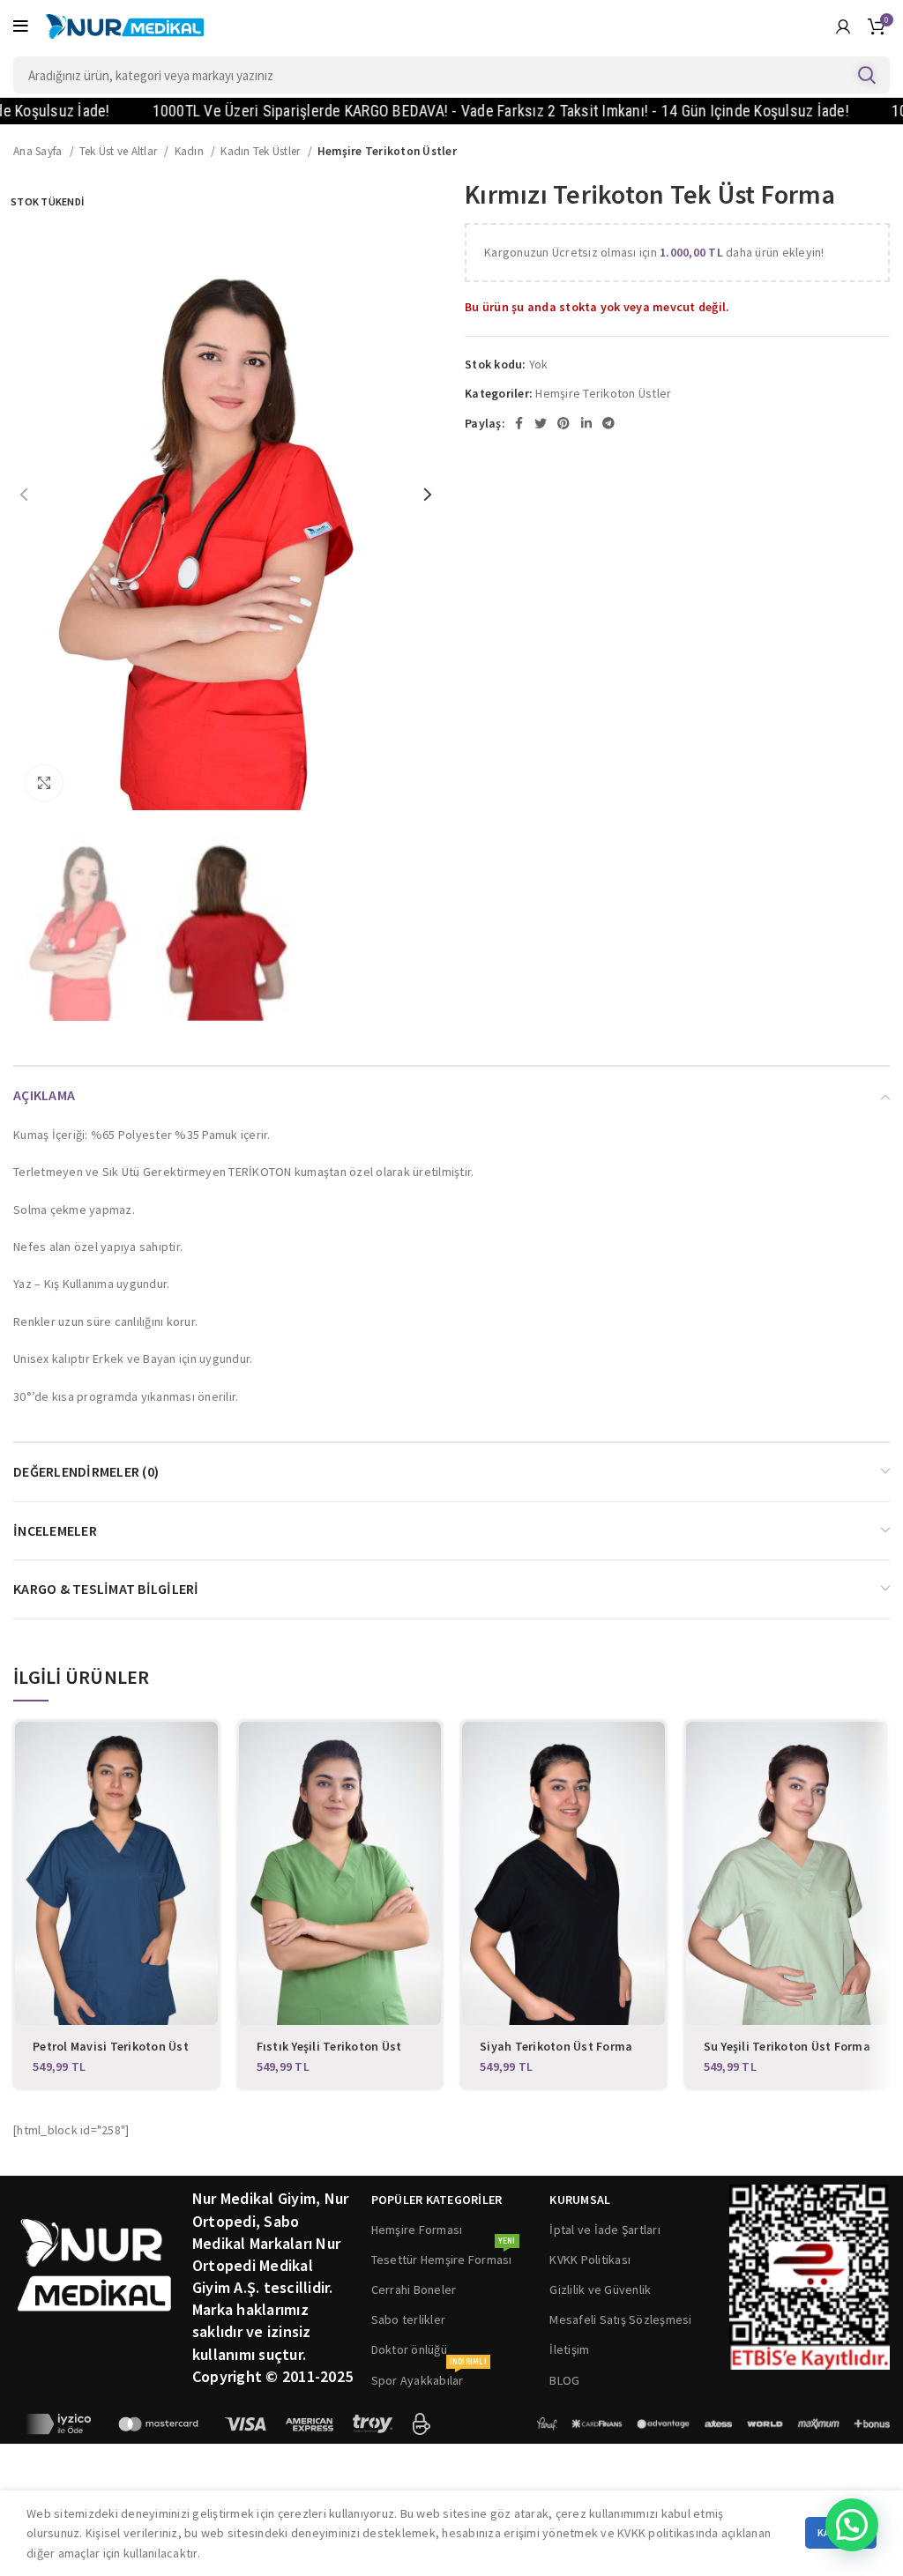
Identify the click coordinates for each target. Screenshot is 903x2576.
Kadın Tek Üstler (261, 151)
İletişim (569, 2349)
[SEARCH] (866, 75)
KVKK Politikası (590, 2260)
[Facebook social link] (519, 423)
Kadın (191, 151)
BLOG (564, 2380)
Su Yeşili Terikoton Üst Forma (787, 2046)
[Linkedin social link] (586, 423)
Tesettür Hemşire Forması (444, 2256)
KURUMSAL (580, 2200)
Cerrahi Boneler (414, 2289)
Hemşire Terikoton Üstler (387, 151)
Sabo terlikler (409, 2319)
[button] (852, 2525)
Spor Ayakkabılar (429, 2377)
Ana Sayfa (39, 151)
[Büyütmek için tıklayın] (44, 783)
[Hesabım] (843, 26)
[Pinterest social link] (563, 423)
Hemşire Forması (417, 2230)
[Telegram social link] (608, 423)
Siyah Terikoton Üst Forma (556, 2046)
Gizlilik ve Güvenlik (600, 2289)
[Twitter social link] (541, 423)
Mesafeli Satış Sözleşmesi (620, 2319)
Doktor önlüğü (409, 2349)
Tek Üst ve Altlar (120, 151)
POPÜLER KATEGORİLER (437, 2200)
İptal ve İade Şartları (605, 2230)
